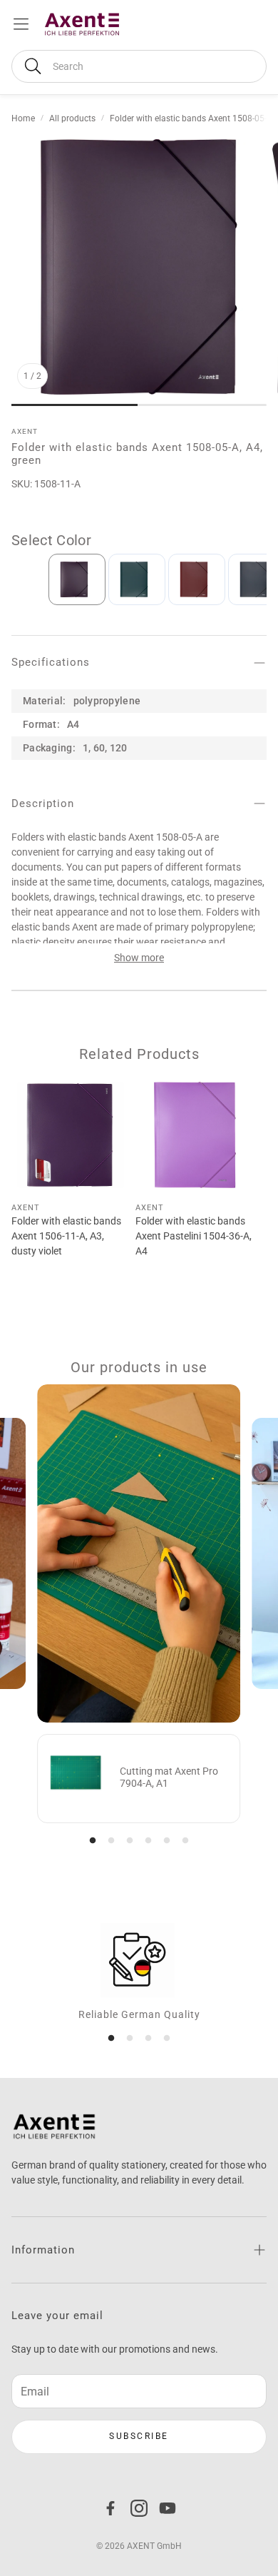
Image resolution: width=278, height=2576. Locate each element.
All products (72, 118)
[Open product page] (71, 1135)
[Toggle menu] (21, 24)
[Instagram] (139, 2508)
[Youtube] (168, 2508)
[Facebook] (110, 2508)
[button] (139, 66)
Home (23, 118)
